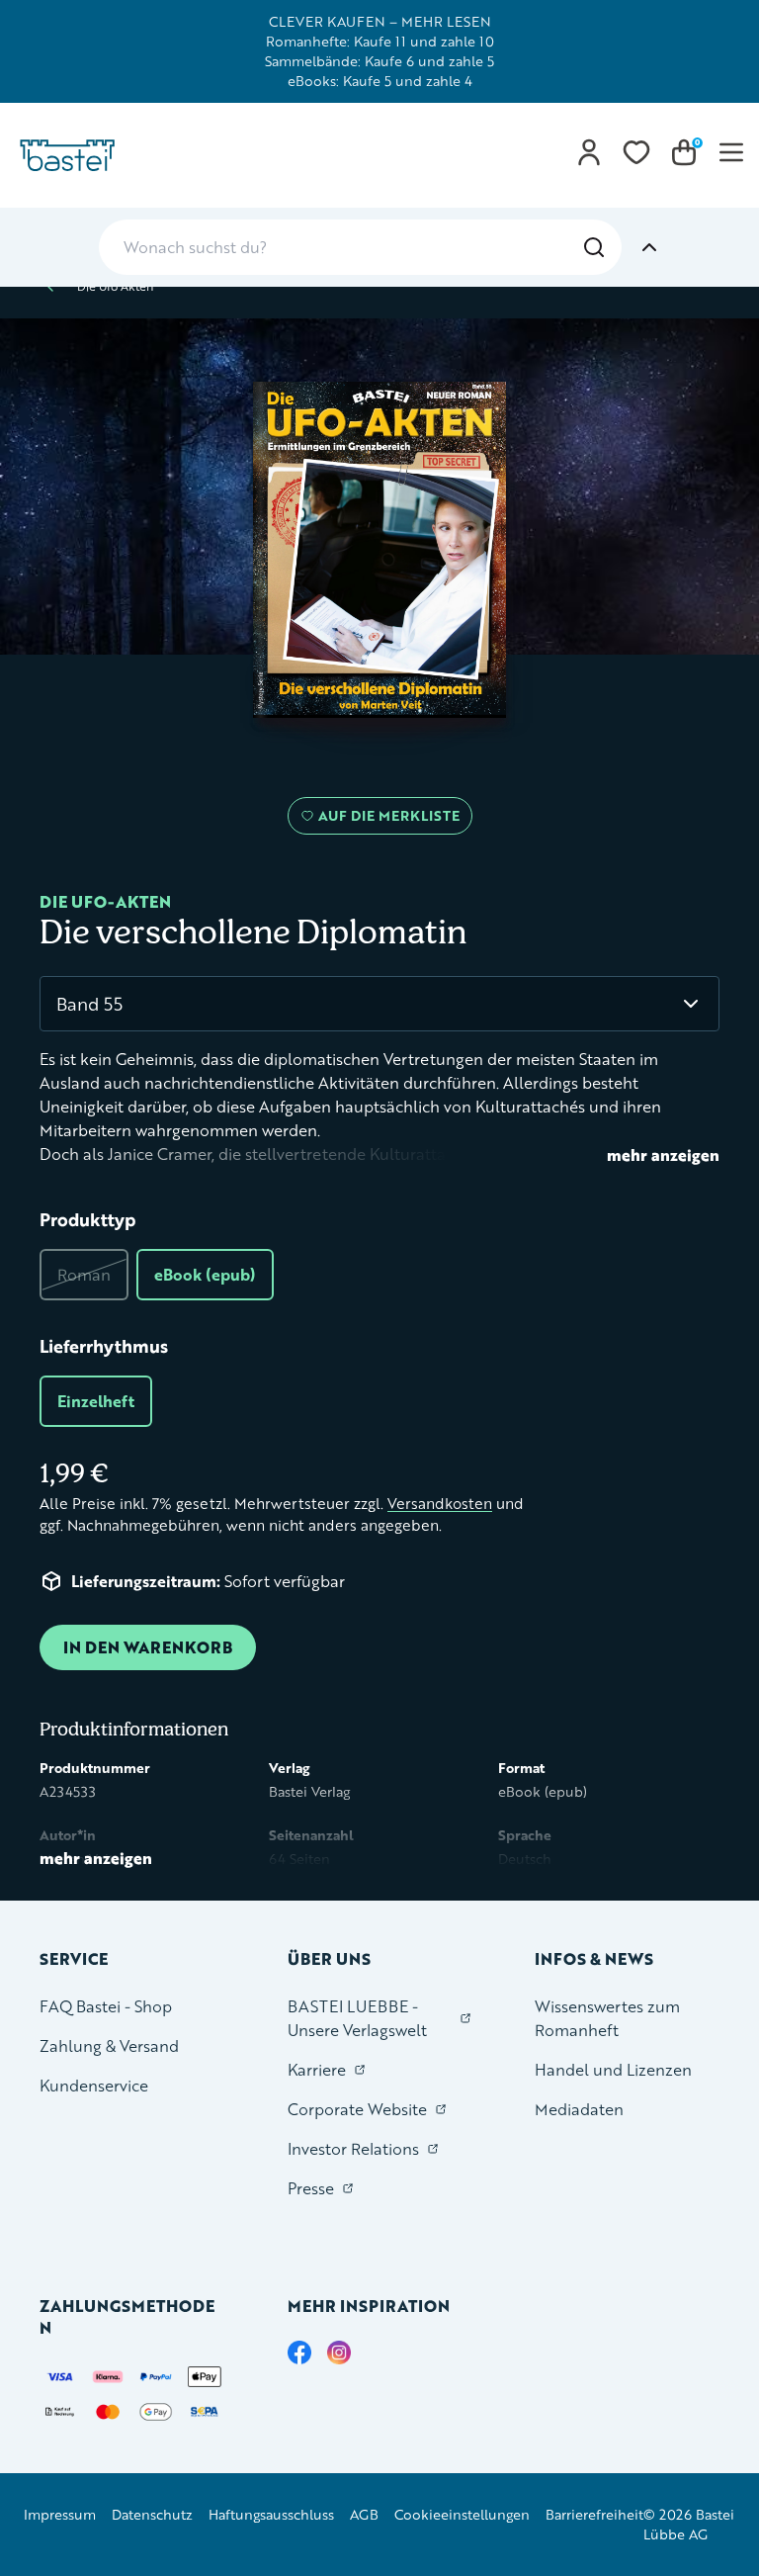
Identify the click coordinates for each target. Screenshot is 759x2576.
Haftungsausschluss (271, 2514)
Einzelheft (96, 1401)
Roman (84, 1274)
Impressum (60, 2514)
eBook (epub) (205, 1274)
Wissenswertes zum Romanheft (607, 2018)
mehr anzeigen (663, 1155)
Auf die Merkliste (386, 820)
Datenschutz (152, 2514)
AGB (364, 2514)
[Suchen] (594, 247)
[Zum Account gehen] (589, 152)
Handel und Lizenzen (613, 2069)
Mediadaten (579, 2109)
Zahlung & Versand (109, 2045)
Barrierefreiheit (594, 2514)
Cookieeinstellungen (462, 2514)
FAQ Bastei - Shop (106, 2006)
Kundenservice (94, 2085)
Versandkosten (440, 1504)
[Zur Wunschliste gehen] (636, 152)
